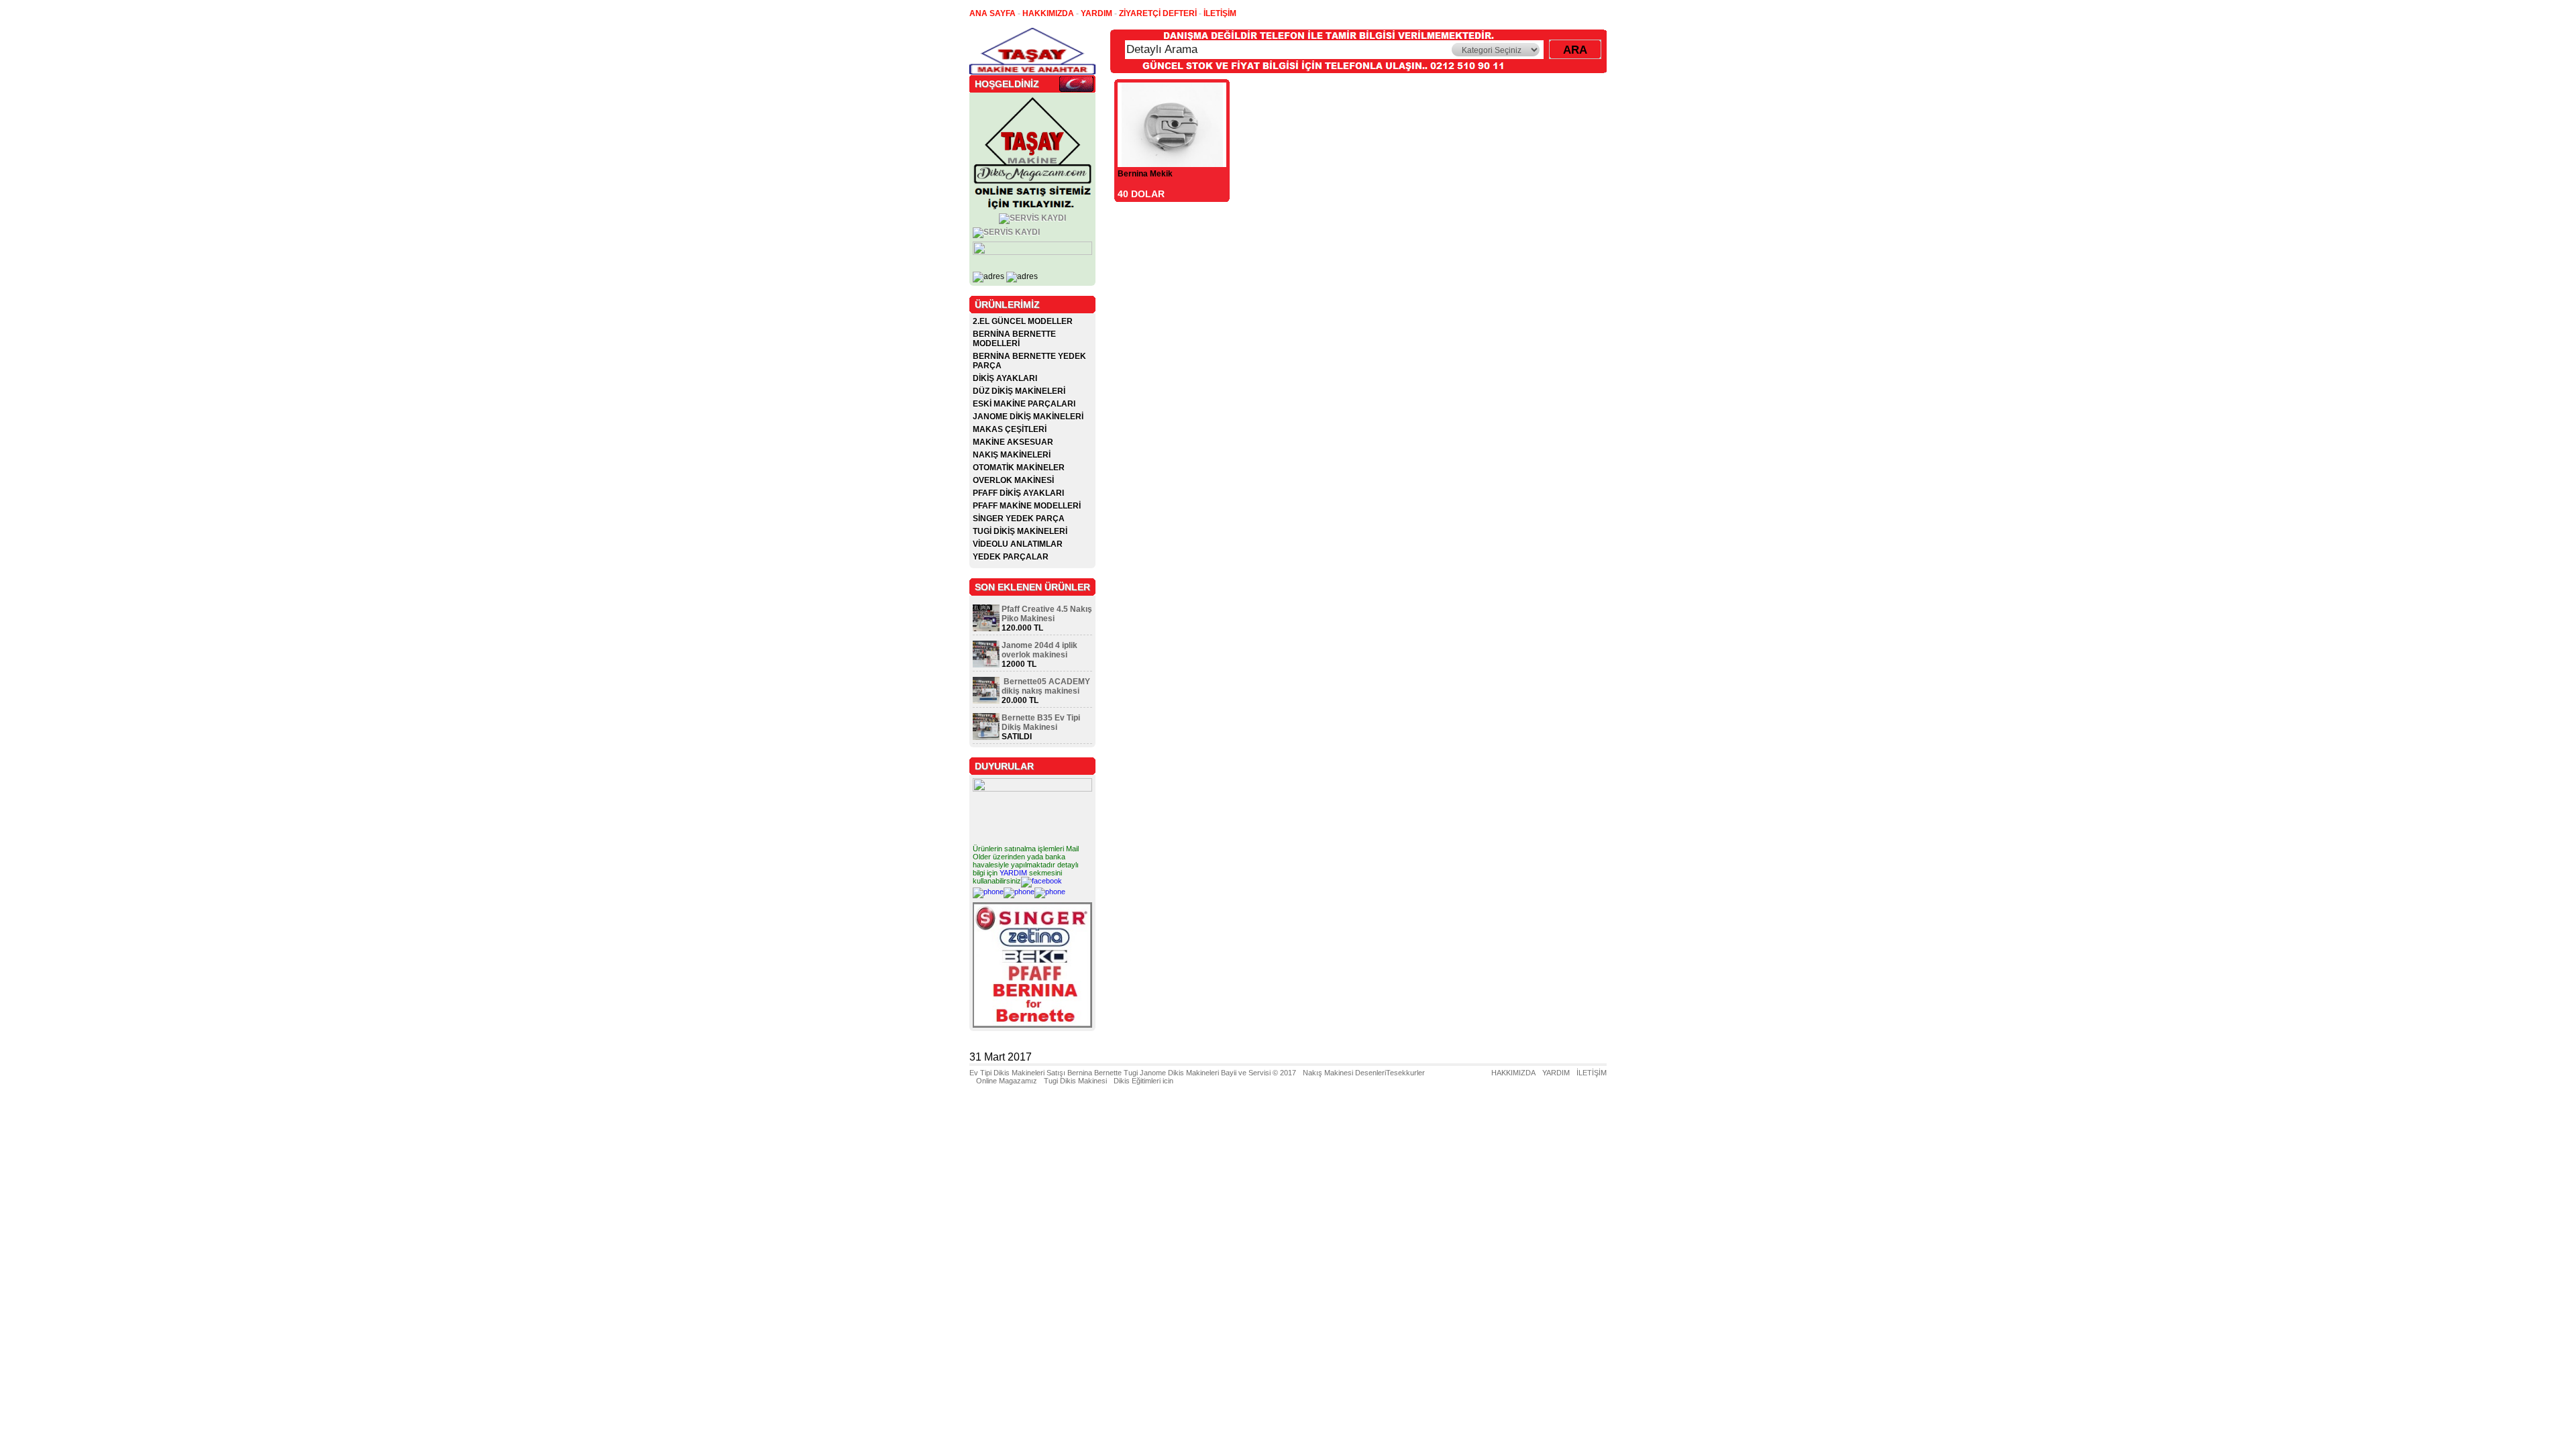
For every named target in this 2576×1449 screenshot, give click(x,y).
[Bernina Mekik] (1172, 163)
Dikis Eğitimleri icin (1143, 1081)
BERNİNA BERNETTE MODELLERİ (1014, 339)
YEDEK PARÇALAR (1011, 557)
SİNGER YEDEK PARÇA (1019, 519)
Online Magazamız (1007, 1081)
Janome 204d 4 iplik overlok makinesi (1039, 650)
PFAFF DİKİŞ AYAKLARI (1018, 493)
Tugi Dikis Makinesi (1075, 1081)
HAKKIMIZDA (1513, 1073)
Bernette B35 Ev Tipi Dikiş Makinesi (1041, 722)
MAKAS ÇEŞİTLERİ (1010, 429)
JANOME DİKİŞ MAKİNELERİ (1028, 417)
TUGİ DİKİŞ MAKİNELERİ (1020, 531)
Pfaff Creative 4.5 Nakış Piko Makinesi (1047, 614)
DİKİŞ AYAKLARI (1005, 378)
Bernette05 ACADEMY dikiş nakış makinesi (1046, 686)
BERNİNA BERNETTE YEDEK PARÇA (1029, 361)
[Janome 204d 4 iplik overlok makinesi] (986, 665)
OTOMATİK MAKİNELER (1019, 468)
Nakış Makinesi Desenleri (1344, 1073)
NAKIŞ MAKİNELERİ (1012, 455)
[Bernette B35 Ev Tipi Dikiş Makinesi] (986, 737)
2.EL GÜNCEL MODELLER (1023, 321)
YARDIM (1013, 873)
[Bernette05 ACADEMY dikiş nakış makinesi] (986, 701)
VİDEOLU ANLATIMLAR (1018, 544)
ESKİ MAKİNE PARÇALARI (1024, 404)
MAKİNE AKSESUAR (1013, 442)
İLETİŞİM (1592, 1073)
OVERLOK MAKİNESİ (1013, 480)
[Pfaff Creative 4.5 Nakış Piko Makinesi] (986, 629)
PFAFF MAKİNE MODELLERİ (1027, 506)
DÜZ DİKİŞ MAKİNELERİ (1019, 391)
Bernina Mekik (1145, 174)
